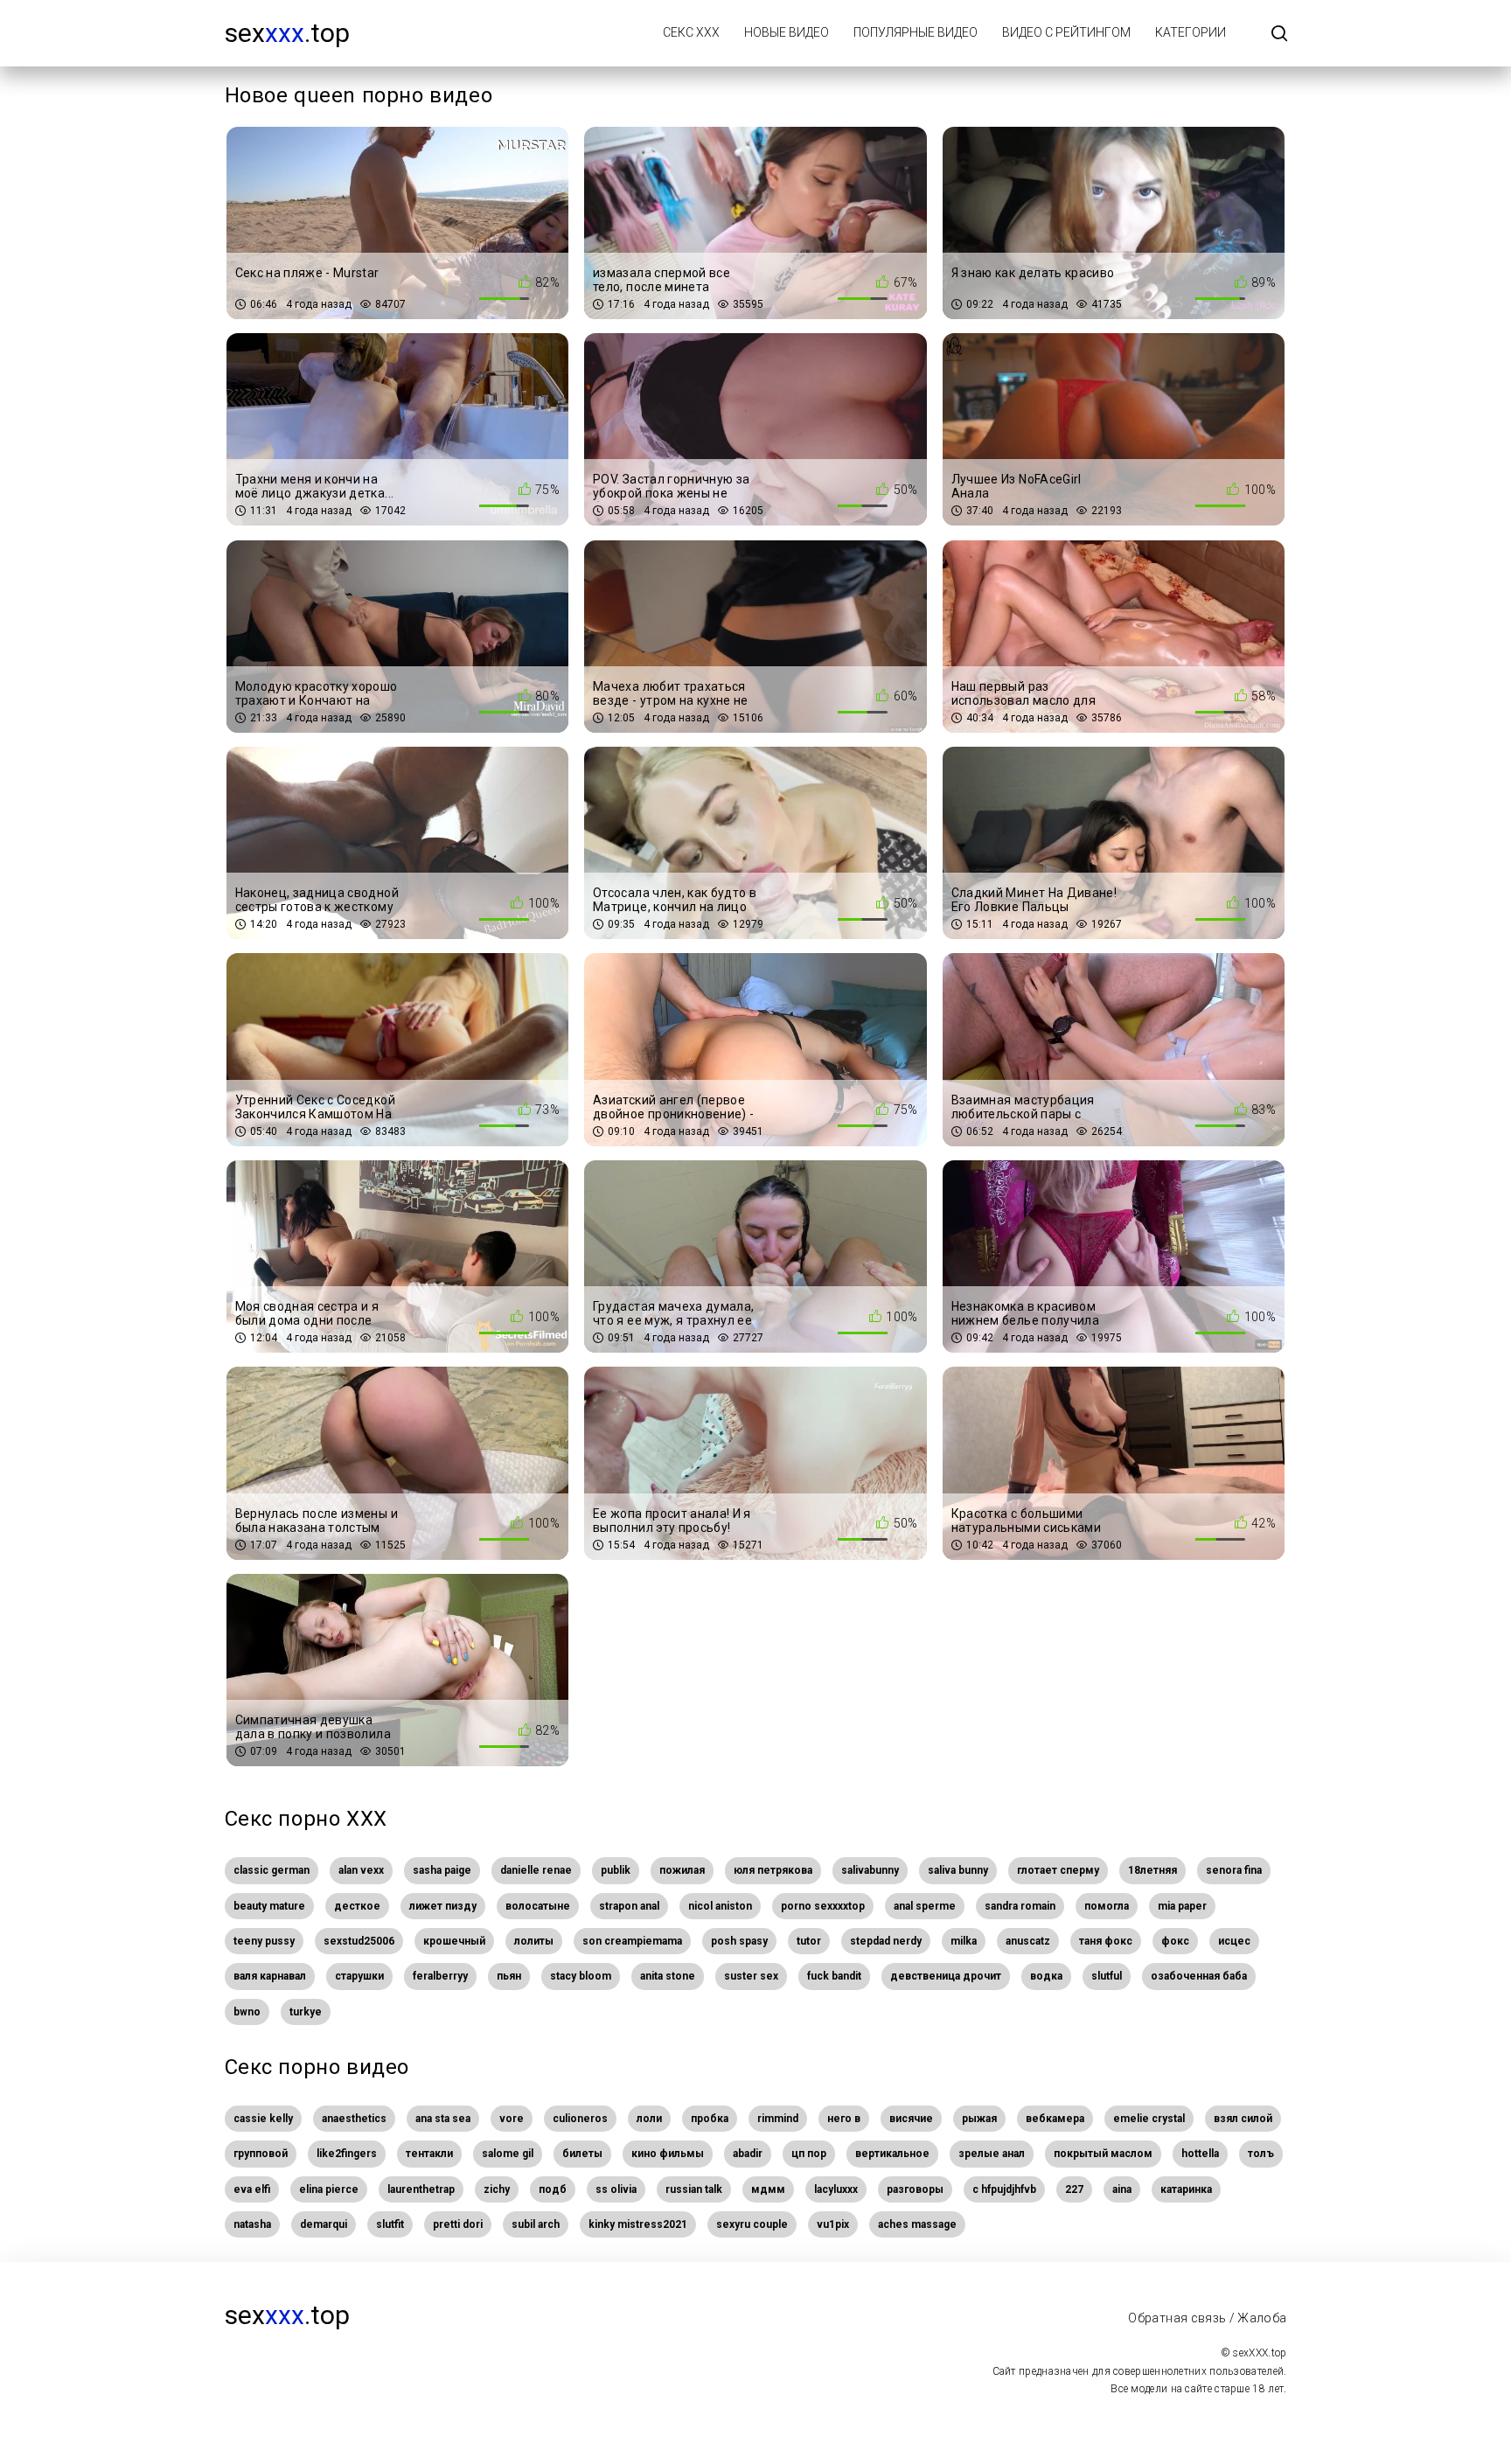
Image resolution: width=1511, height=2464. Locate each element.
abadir (748, 2154)
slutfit (390, 2224)
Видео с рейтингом (1066, 32)
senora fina (1234, 1870)
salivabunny (870, 1870)
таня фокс (1106, 1941)
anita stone (668, 1976)
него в (844, 2119)
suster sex (751, 1976)
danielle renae (536, 1870)
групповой (261, 2154)
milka (964, 1941)
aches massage (917, 2224)
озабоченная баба (1199, 1976)
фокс (1175, 1941)
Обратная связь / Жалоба (1207, 2318)
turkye (306, 2012)
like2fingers (347, 2154)
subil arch (536, 2224)
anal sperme (925, 1906)
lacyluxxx (836, 2189)
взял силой (1243, 2119)
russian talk (694, 2189)
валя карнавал (270, 1976)
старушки (359, 1976)
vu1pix (833, 2224)
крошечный (454, 1941)
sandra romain (1020, 1906)
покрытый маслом (1103, 2154)
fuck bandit (834, 1976)
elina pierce (329, 2189)
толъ (1261, 2154)
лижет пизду (443, 1906)
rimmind (778, 2119)
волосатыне (538, 1906)
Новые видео (787, 32)
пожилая (682, 1870)
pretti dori (458, 2224)
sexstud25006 (359, 1941)
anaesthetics (354, 2119)
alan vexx (361, 1870)
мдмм (768, 2189)
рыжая (979, 2119)
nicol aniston (720, 1906)
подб (553, 2189)
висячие (911, 2119)
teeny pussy (264, 1941)
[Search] (1279, 35)
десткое (357, 1906)
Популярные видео (916, 32)
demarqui (324, 2224)
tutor (809, 1941)
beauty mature (269, 1906)
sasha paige (442, 1870)
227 (1074, 2189)
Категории (1191, 32)
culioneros (580, 2119)
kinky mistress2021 (638, 2224)
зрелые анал (992, 2154)
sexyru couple (752, 2224)
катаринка (1186, 2189)
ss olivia (616, 2189)
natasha (252, 2224)
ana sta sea (443, 2119)
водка (1046, 1976)
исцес (1234, 1941)
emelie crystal (1149, 2119)
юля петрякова (773, 1870)
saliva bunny (958, 1870)
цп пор (809, 2154)
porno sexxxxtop (823, 1906)
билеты (582, 2154)
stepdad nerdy (886, 1941)
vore (512, 2119)
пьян (509, 1976)
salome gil (508, 2154)
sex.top (287, 33)
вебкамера (1055, 2119)
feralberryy (440, 1976)
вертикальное (892, 2154)
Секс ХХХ (691, 32)
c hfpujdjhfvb (1004, 2189)
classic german (272, 1870)
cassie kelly (263, 2119)
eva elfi (252, 2189)
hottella (1200, 2154)
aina (1122, 2189)
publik (616, 1870)
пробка (710, 2119)
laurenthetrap (421, 2189)
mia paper (1182, 1906)
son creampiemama (632, 1941)
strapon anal (629, 1906)
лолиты (534, 1941)
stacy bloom (581, 1976)
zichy (497, 2189)
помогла (1107, 1906)
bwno (247, 2012)
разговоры (915, 2189)
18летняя (1152, 1870)
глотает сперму (1058, 1870)
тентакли (429, 2154)
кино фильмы (668, 2154)
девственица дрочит (946, 1976)
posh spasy (739, 1941)
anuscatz (1028, 1941)
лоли (649, 2119)
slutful (1107, 1976)
